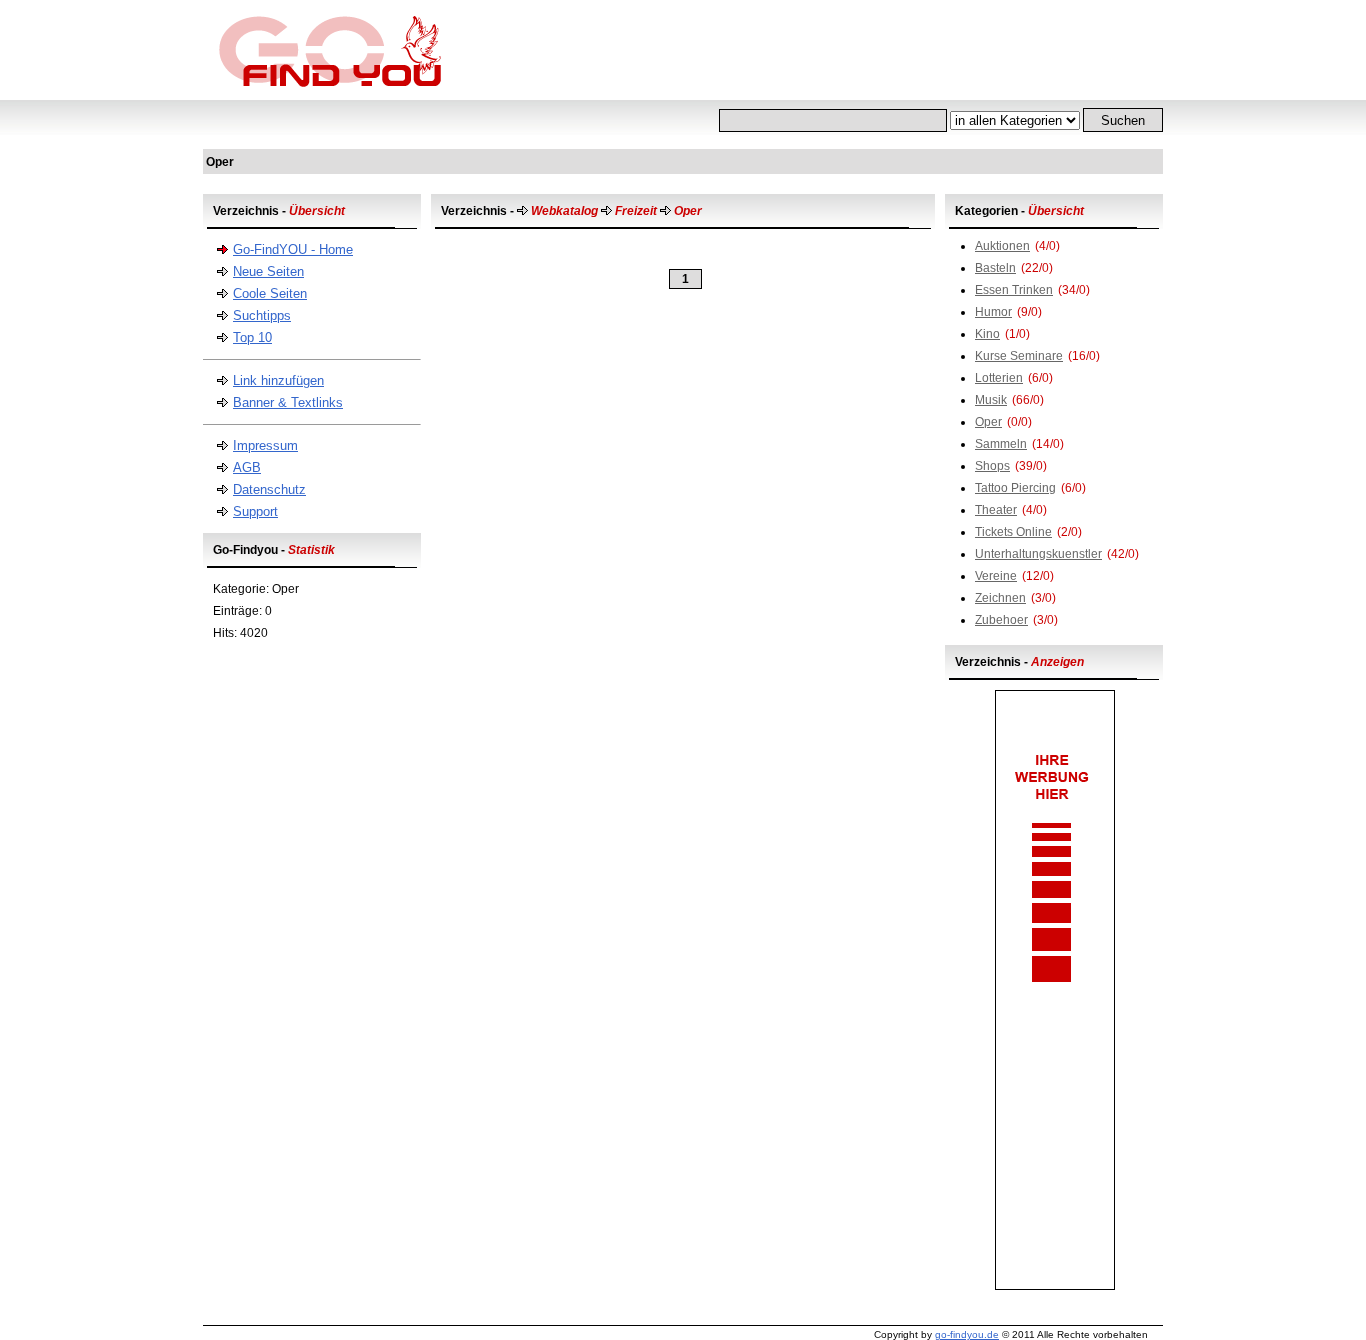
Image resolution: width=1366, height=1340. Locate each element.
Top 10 (252, 337)
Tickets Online (1013, 532)
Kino (987, 334)
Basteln (995, 268)
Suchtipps (262, 315)
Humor (993, 312)
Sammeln (1001, 444)
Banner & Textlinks (288, 402)
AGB (247, 467)
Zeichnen (1000, 598)
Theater (996, 510)
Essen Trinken (1014, 290)
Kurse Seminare (1019, 356)
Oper (988, 422)
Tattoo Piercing (1015, 488)
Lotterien (999, 378)
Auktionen (1002, 246)
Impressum (265, 445)
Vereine (996, 576)
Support (255, 511)
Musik (991, 400)
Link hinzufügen (278, 380)
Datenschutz (269, 489)
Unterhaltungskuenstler (1038, 554)
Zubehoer (1001, 620)
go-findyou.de (967, 1334)
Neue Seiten (268, 271)
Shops (992, 466)
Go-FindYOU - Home (293, 249)
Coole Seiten (270, 293)
